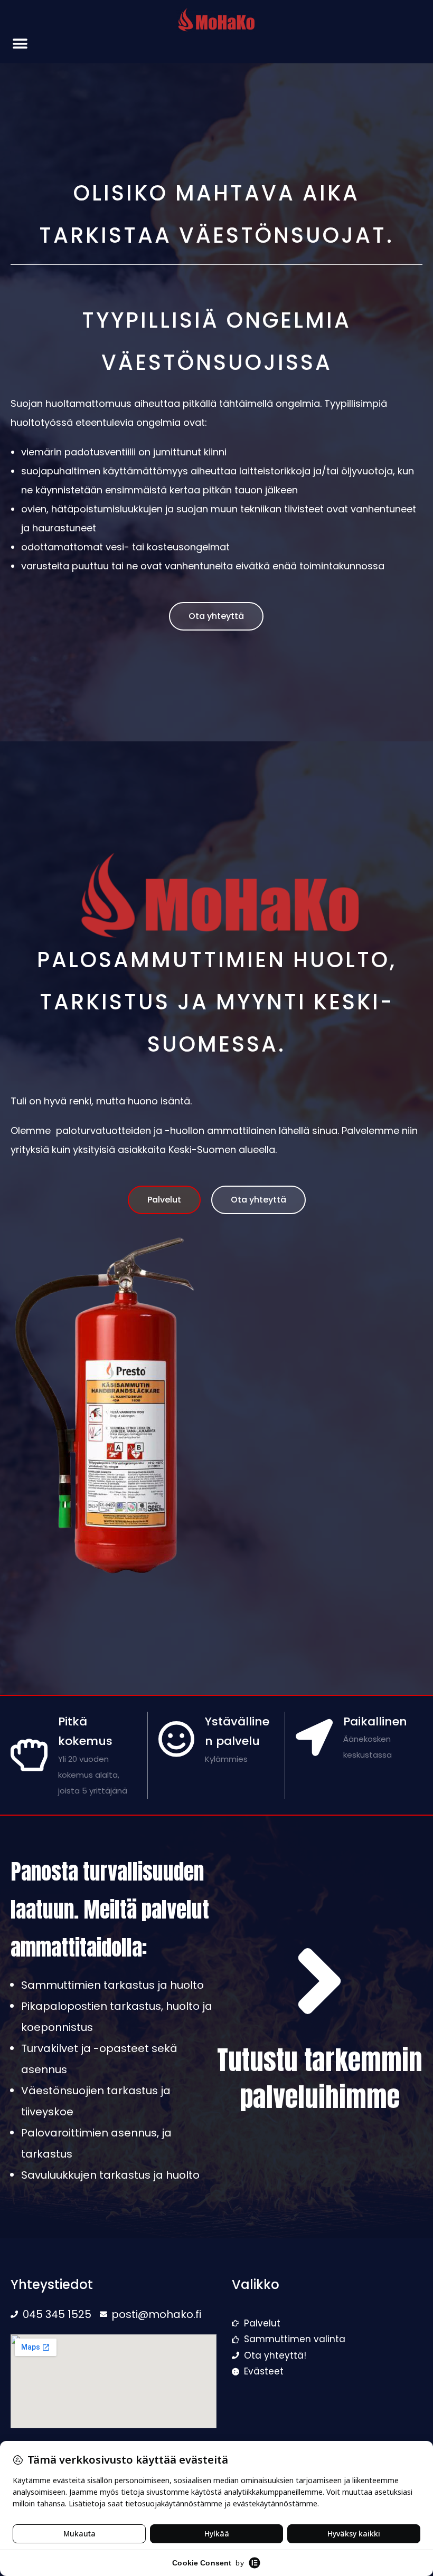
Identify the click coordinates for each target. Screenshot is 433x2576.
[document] (216, 1288)
